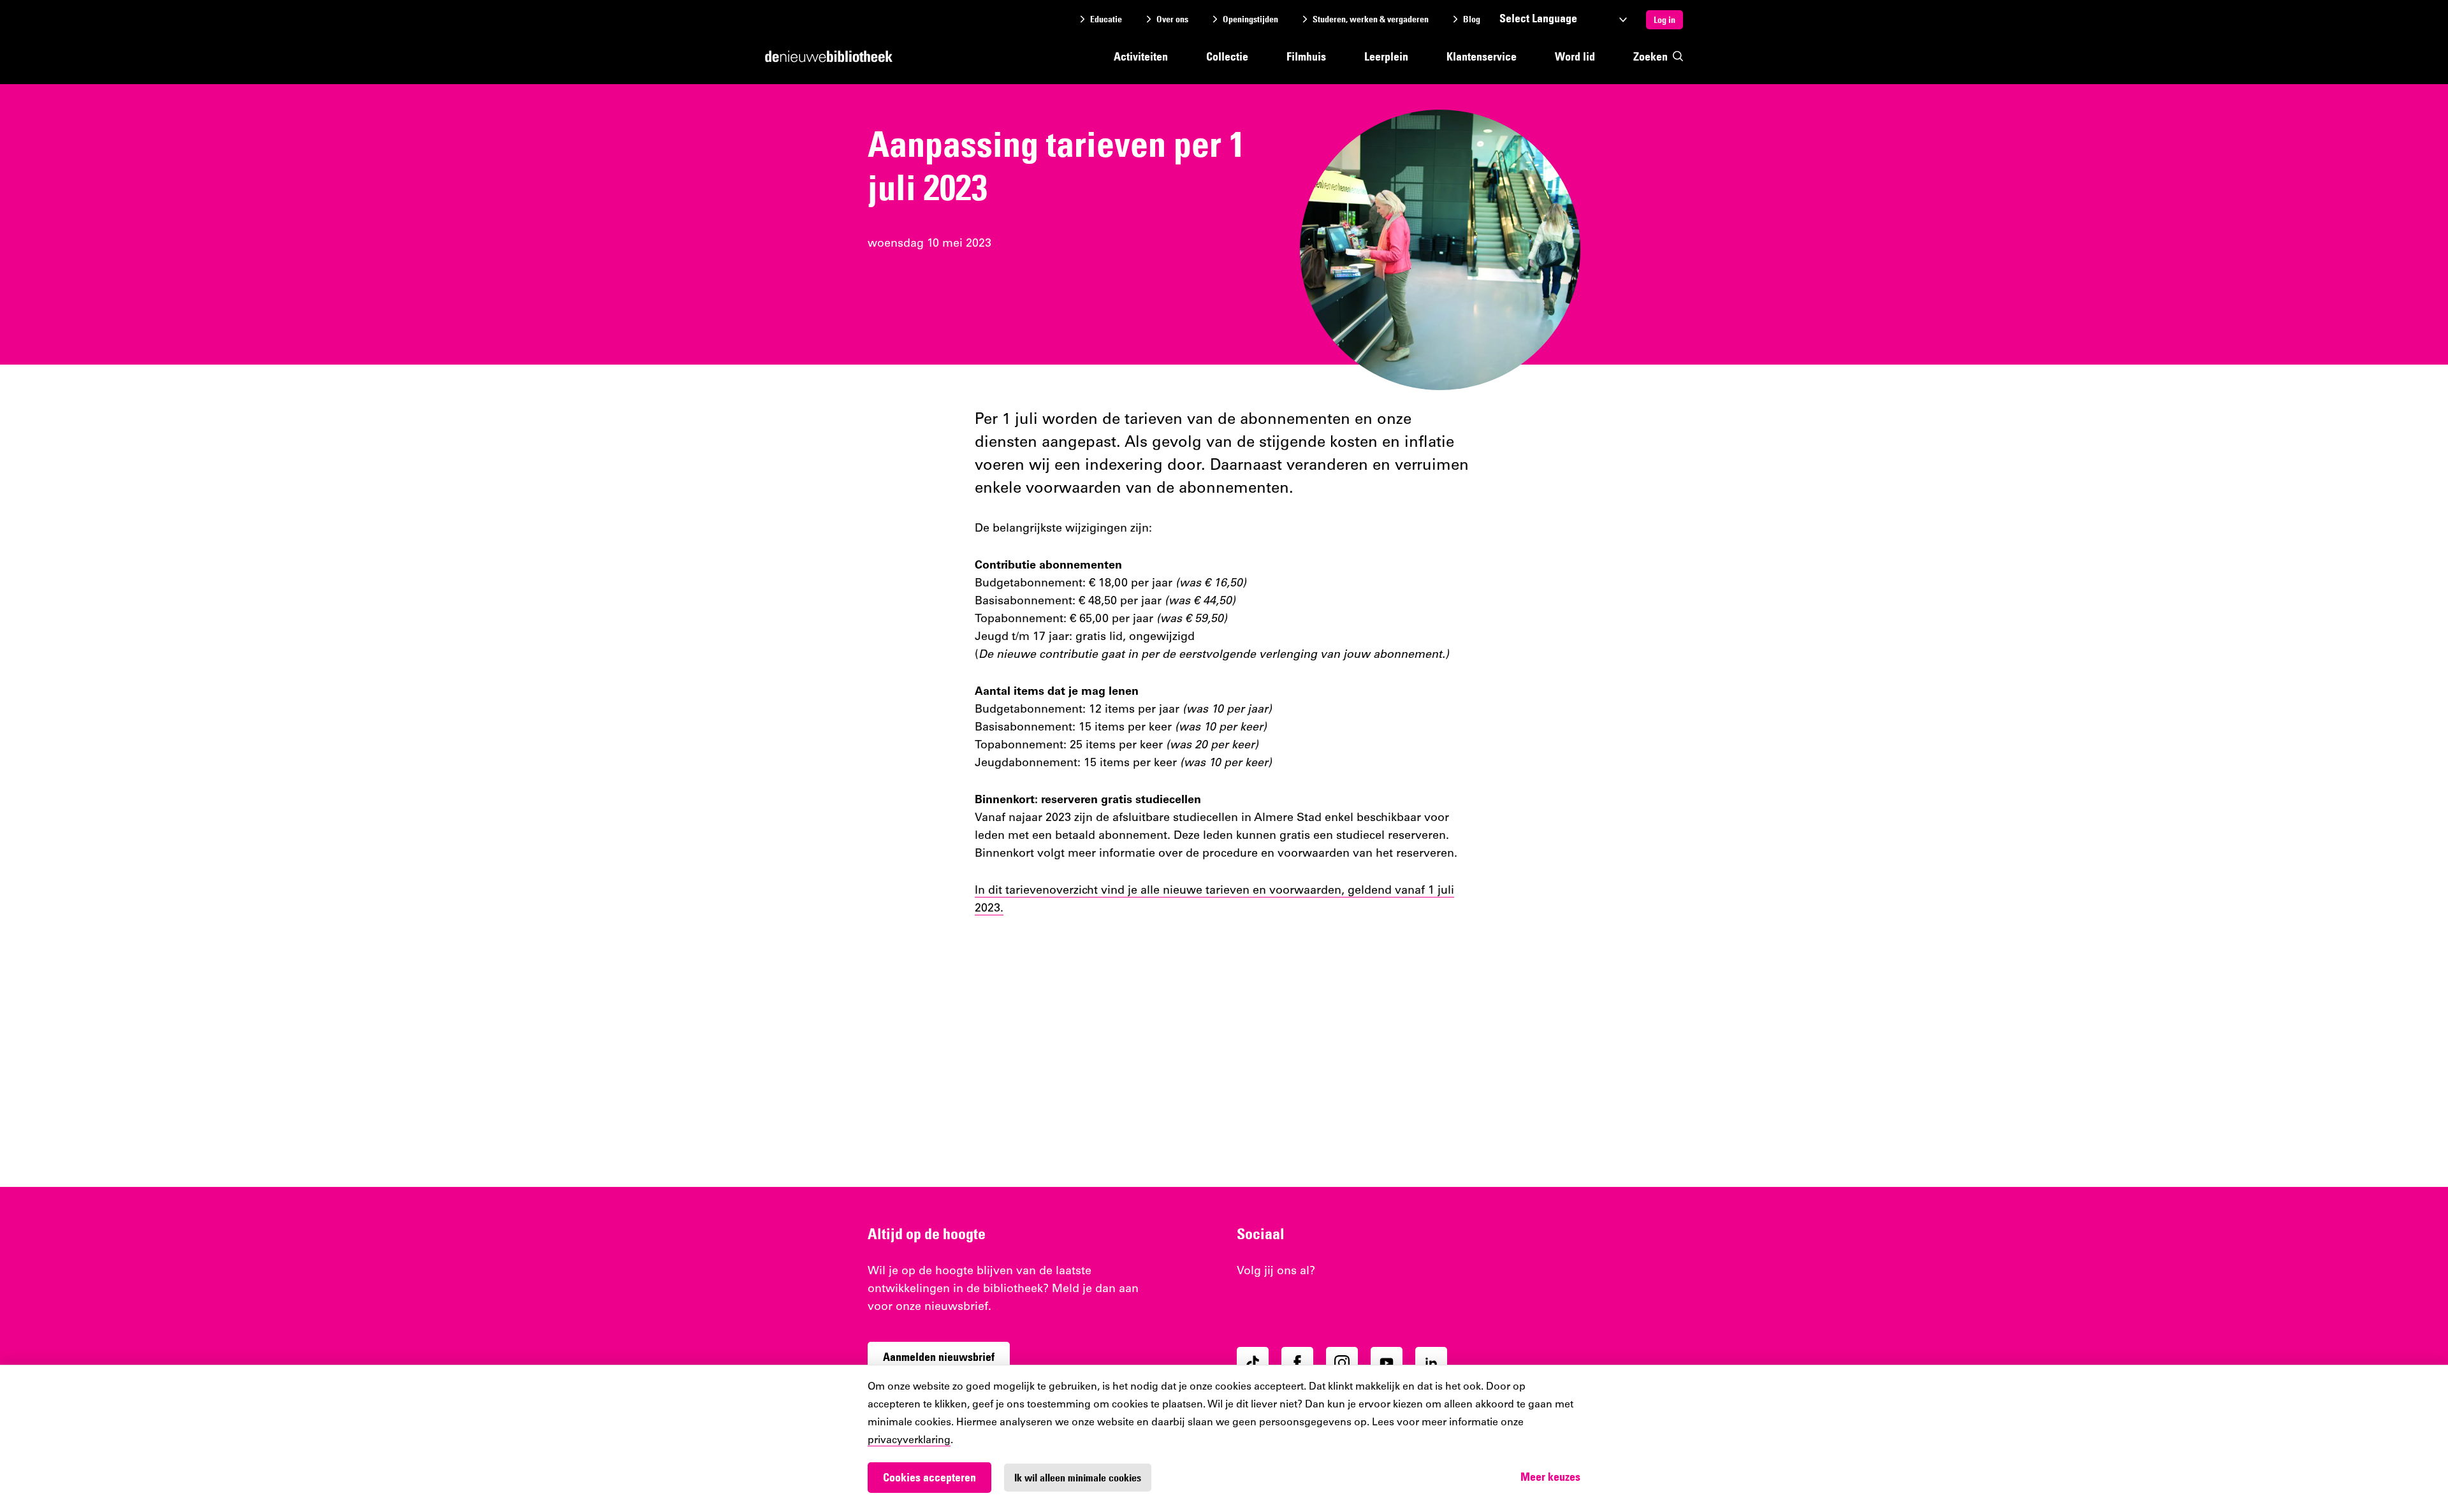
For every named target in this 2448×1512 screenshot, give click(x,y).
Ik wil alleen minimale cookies (1078, 1478)
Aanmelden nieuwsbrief (939, 1357)
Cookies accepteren (929, 1477)
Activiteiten (1141, 56)
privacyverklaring (909, 1441)
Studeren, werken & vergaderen (1371, 19)
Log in (1665, 20)
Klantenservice (1482, 56)
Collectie (1227, 56)
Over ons (1172, 19)
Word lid (1575, 56)
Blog (1472, 19)
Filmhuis (1306, 56)
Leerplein (1386, 56)
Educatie (1106, 19)
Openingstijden (1250, 19)
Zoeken (1650, 56)
